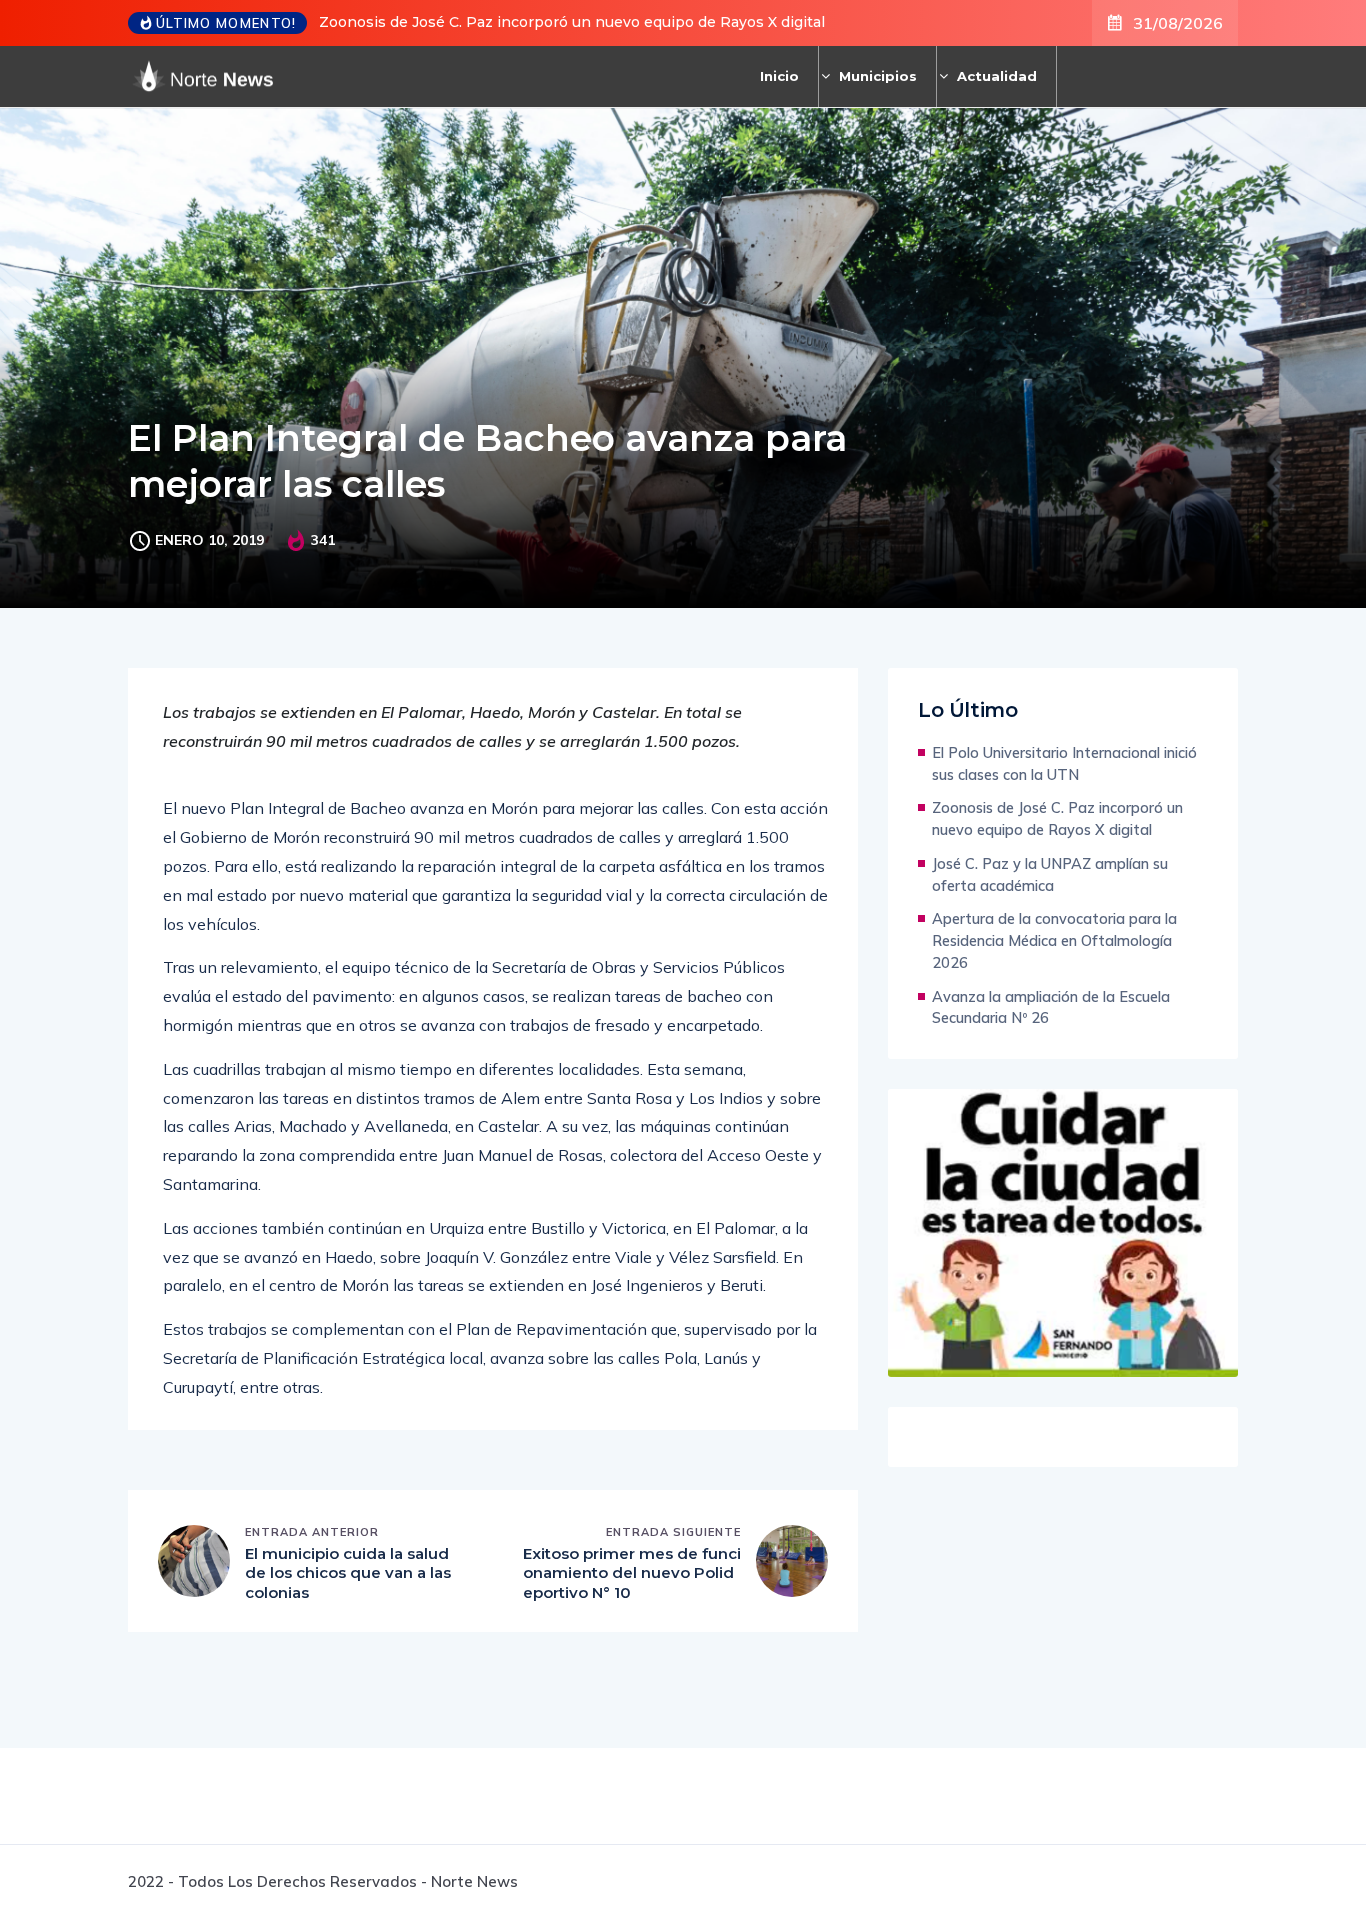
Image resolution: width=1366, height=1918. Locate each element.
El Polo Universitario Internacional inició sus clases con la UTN (1064, 763)
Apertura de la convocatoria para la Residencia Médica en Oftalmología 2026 (1054, 940)
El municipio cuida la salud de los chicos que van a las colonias (348, 1573)
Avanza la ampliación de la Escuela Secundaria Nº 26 (1051, 1007)
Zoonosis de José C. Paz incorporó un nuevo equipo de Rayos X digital (572, 22)
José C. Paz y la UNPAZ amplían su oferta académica (1050, 874)
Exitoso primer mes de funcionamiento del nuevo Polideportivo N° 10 (632, 1573)
